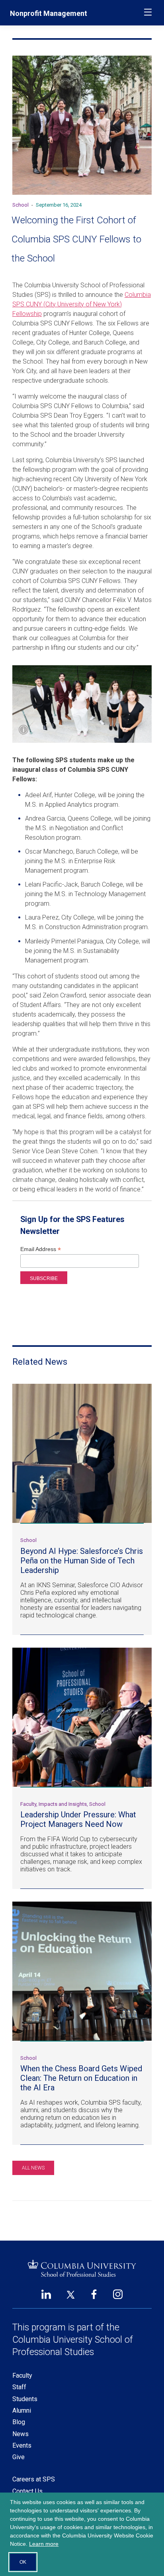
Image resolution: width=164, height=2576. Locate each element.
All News (33, 2168)
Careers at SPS (34, 2479)
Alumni (22, 2410)
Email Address (41, 1249)
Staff (19, 2387)
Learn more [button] (44, 2544)
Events (22, 2445)
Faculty (22, 2376)
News (20, 2434)
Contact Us (27, 2491)
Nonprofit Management (49, 13)
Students (25, 2399)
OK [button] (23, 2562)
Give (19, 2457)
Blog (19, 2422)
